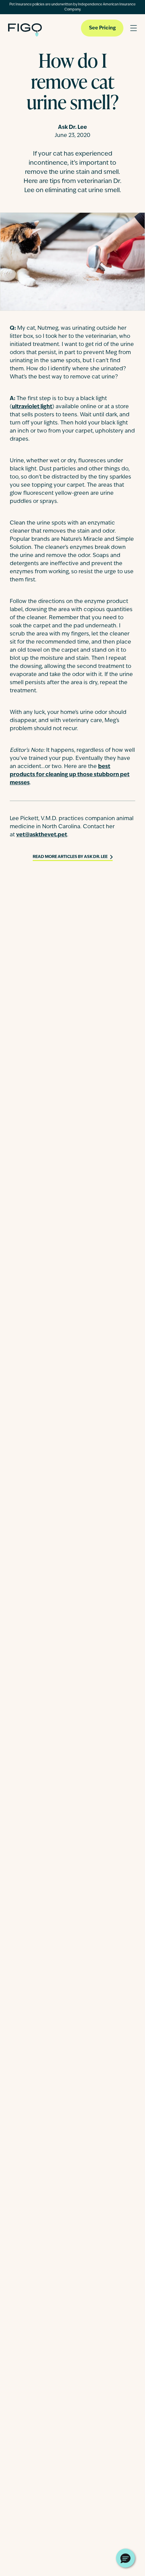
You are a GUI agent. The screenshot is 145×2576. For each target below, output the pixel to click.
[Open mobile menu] (134, 28)
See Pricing (102, 28)
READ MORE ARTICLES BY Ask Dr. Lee (70, 857)
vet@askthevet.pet (42, 835)
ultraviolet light (32, 407)
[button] (125, 2558)
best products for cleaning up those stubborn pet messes (70, 775)
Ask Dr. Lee (72, 127)
